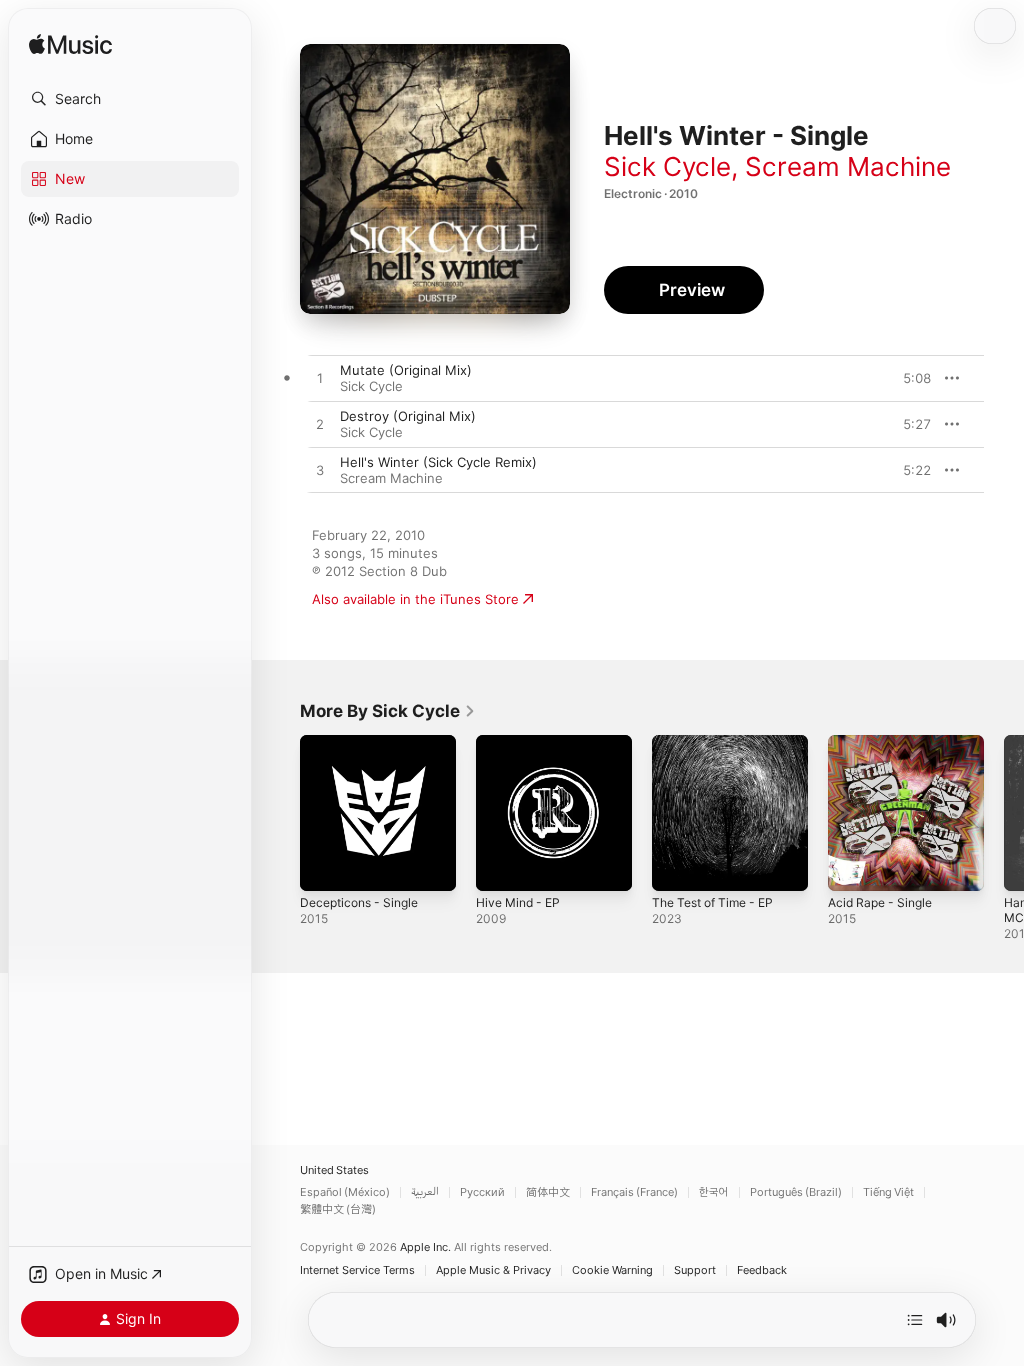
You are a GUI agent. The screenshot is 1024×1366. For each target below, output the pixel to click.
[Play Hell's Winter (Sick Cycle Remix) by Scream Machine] (320, 471)
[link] (388, 711)
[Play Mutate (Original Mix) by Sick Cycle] (320, 379)
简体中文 (548, 1192)
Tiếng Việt (888, 1192)
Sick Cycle (667, 166)
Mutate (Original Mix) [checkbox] (406, 370)
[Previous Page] (280, 813)
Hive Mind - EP (518, 902)
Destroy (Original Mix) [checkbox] (408, 416)
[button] (130, 99)
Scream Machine (848, 166)
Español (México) (345, 1192)
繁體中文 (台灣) (338, 1209)
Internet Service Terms (357, 1270)
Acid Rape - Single (880, 902)
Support (695, 1270)
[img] (70, 45)
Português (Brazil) (796, 1192)
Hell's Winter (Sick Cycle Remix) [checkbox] (438, 462)
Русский (482, 1192)
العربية (425, 1192)
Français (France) (634, 1192)
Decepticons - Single (359, 902)
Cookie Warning (612, 1270)
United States (334, 1170)
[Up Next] (915, 1320)
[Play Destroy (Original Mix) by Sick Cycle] (320, 425)
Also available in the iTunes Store (415, 599)
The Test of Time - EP (712, 902)
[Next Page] (1004, 813)
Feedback (762, 1270)
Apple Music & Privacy (493, 1270)
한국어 (714, 1192)
